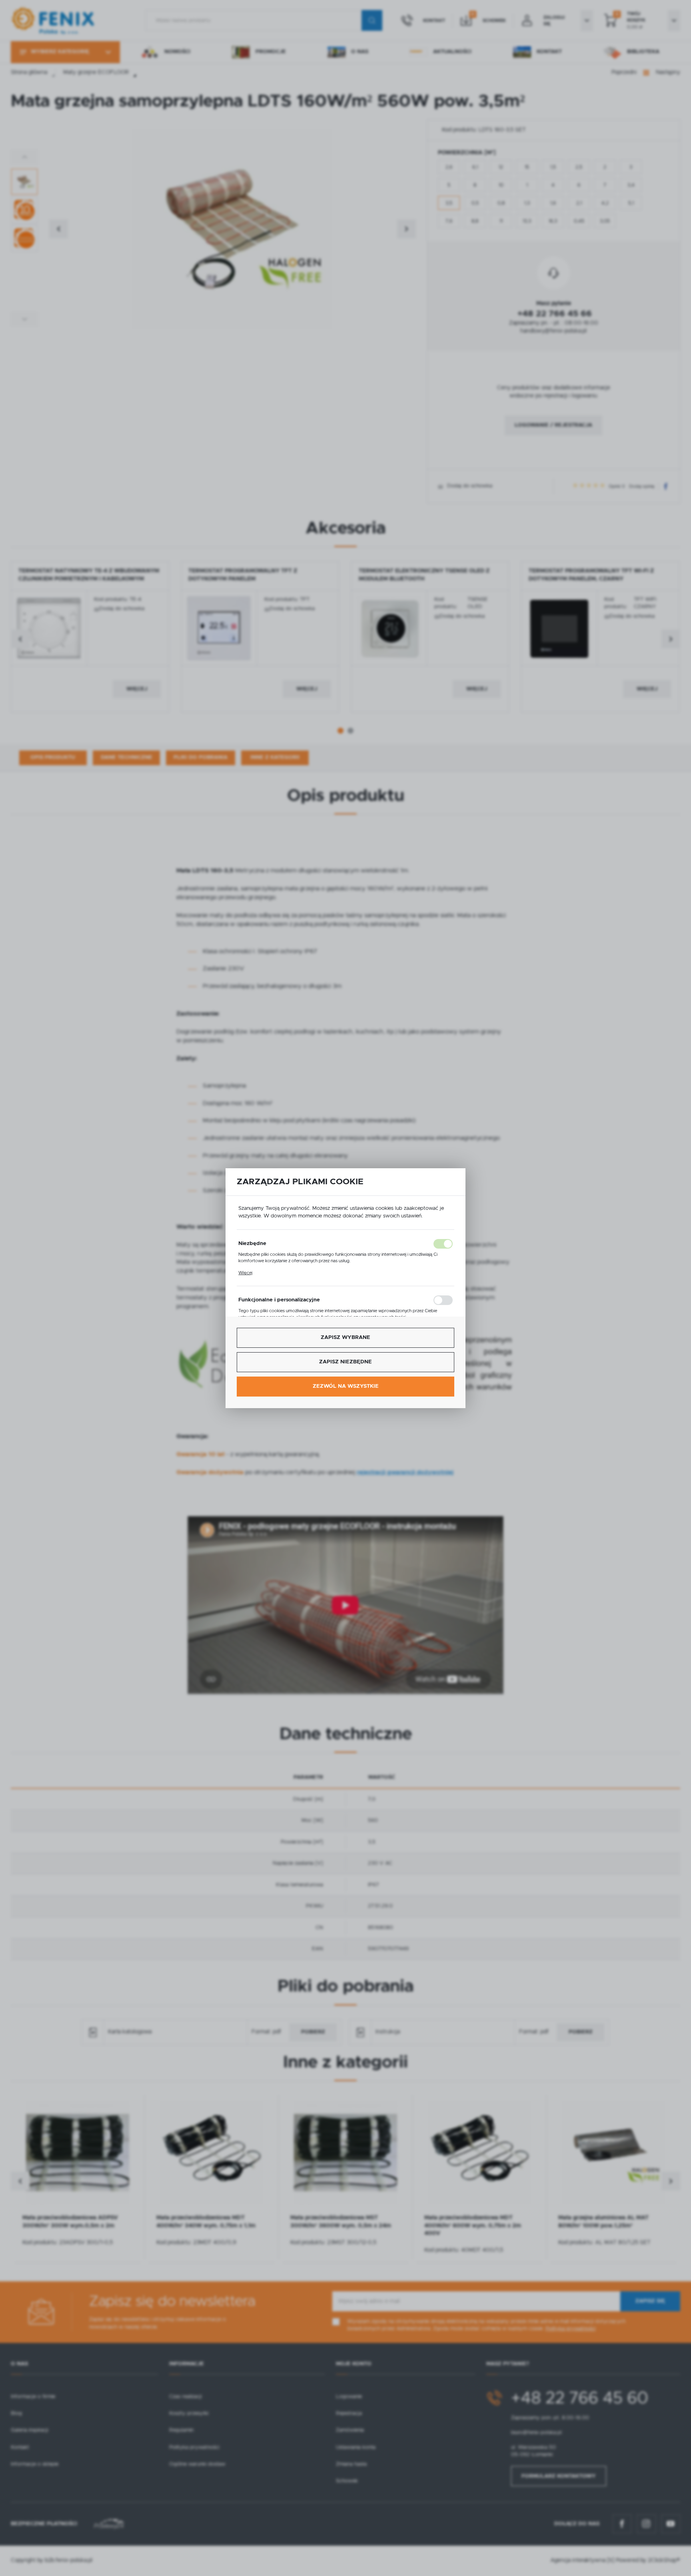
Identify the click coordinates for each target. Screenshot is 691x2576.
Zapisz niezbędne (345, 1362)
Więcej (245, 1273)
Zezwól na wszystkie (346, 1386)
